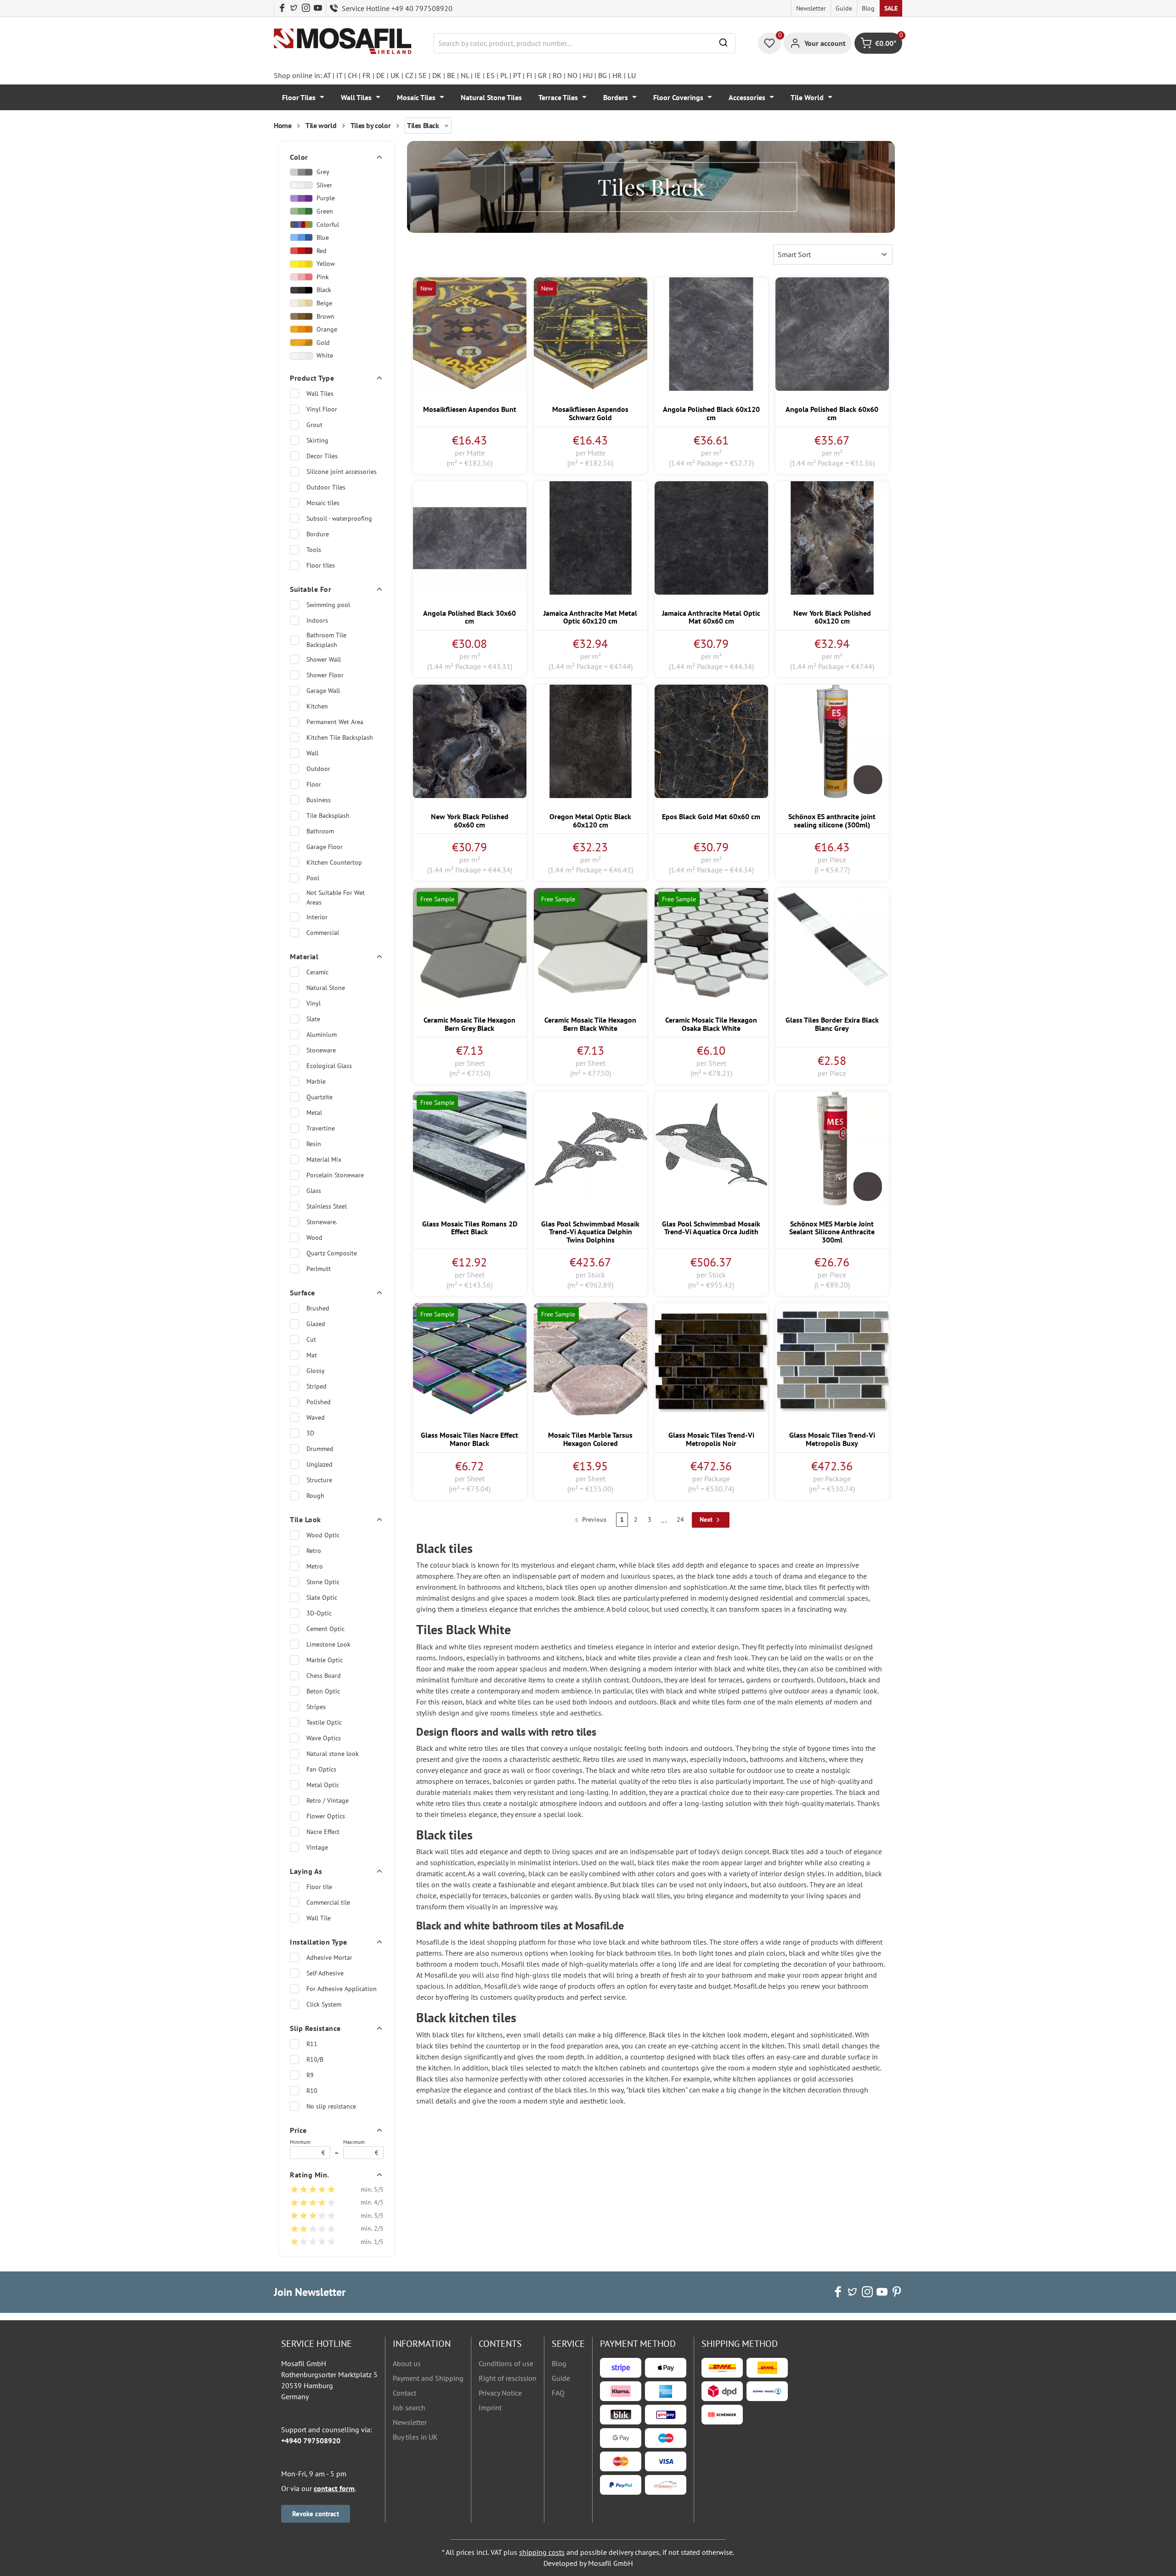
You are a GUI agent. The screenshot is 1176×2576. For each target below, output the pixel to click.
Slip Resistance (315, 2028)
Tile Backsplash (328, 816)
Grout (314, 425)
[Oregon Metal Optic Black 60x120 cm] (591, 741)
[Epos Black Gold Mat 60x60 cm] (711, 741)
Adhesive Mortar (329, 1957)
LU (632, 75)
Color (299, 157)
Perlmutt (319, 1269)
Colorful (328, 225)
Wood (314, 1237)
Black (324, 290)
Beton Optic (323, 1691)
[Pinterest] (897, 2292)
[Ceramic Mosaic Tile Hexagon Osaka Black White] (711, 945)
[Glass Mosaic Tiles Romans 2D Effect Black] (470, 1148)
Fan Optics (321, 1769)
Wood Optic (323, 1535)
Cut (311, 1339)
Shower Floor (325, 675)
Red (322, 251)
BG (602, 75)
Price (298, 2130)
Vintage (317, 1847)
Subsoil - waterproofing (339, 518)
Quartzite (319, 1097)
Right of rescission (508, 2378)
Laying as (306, 1871)
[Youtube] (318, 8)
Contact (404, 2393)
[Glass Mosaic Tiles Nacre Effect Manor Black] (470, 1360)
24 (680, 1519)
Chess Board (324, 1676)
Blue (323, 237)
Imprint (490, 2407)
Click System (324, 2004)
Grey (323, 172)
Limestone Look (328, 1644)
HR (617, 75)
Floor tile (319, 1887)
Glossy (316, 1371)
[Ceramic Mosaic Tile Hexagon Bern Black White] (591, 945)
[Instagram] (306, 8)
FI (529, 75)
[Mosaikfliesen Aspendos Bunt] (470, 334)
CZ (409, 75)
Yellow (326, 264)
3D (310, 1433)
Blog (868, 8)
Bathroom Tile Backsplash (326, 640)
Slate (313, 1019)
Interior (317, 917)
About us (407, 2363)
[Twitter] (294, 8)
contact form (334, 2488)
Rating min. (310, 2175)
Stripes (316, 1707)
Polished (319, 1402)
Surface (302, 1293)
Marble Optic (325, 1660)
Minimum (308, 2148)
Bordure (318, 534)
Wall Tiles (320, 394)
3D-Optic (319, 1613)
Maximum (361, 2148)
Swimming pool (328, 605)
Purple (326, 198)
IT (339, 75)
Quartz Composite (332, 1253)
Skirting (317, 440)
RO (557, 75)
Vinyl (314, 1003)
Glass (314, 1191)
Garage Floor (325, 847)
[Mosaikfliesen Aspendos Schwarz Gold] (591, 334)
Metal (314, 1113)
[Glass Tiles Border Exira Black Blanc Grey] (832, 945)
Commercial (323, 933)
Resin (314, 1144)
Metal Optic (323, 1785)
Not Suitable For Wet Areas (336, 897)
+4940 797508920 (311, 2441)
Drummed (320, 1449)
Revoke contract (316, 2514)
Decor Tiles (322, 456)
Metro (315, 1566)
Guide (844, 8)
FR (367, 75)
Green (325, 211)
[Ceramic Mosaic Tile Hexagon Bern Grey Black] (470, 945)
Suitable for (311, 589)
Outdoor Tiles (326, 487)
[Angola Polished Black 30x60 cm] (470, 538)
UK (395, 75)
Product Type (312, 378)
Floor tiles (321, 565)
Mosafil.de (750, 1986)
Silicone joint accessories (342, 472)
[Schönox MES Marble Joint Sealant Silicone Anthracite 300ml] (832, 1148)
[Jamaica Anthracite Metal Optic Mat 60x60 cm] (711, 538)
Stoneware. (322, 1222)
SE (423, 75)
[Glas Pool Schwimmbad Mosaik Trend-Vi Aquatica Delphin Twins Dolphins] (591, 1148)
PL (504, 75)
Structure (319, 1480)
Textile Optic (324, 1722)
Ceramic (317, 972)
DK (437, 75)
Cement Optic (325, 1629)
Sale (891, 8)
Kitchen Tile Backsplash (340, 737)
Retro (314, 1551)
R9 (310, 2075)
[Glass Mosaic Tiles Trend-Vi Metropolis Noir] (711, 1360)
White (325, 355)
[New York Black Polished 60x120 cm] (832, 538)
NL (465, 75)
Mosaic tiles (323, 503)
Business (319, 800)
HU (588, 75)
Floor (314, 784)
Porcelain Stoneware (335, 1175)
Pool (313, 878)
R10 (312, 2091)
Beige (324, 303)
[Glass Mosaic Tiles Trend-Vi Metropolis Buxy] (832, 1360)
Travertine (321, 1128)
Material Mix (324, 1159)
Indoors (317, 620)
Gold (323, 343)
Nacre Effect (323, 1832)
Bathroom (320, 831)
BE (451, 75)
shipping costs (542, 2552)
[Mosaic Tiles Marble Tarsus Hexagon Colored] (591, 1360)
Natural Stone (326, 988)
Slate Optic (322, 1597)
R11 (312, 2044)
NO (572, 75)
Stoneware (321, 1050)
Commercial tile (328, 1902)
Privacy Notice (500, 2393)
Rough (315, 1496)
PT (517, 75)
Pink (323, 277)
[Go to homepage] (343, 42)
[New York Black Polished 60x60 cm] (470, 741)
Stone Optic (323, 1582)
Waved (316, 1417)
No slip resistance (331, 2106)
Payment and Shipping (428, 2378)
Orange (327, 329)
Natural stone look (333, 1754)
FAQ (558, 2393)
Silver (324, 185)
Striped (317, 1386)
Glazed (316, 1324)
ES (491, 75)
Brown (325, 316)
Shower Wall (324, 659)
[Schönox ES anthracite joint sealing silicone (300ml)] (832, 741)
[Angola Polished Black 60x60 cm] (832, 334)
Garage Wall (323, 691)
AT (327, 75)
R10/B (315, 2059)
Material (304, 956)
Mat (312, 1355)
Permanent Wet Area (335, 722)
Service (568, 2344)
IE (478, 75)
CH (352, 75)
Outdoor (318, 769)
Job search (409, 2407)
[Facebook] (282, 8)
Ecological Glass (329, 1066)
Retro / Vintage (328, 1800)
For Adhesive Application (342, 1989)
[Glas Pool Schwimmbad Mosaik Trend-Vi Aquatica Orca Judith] (711, 1148)
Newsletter (811, 8)
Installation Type (319, 1942)
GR (543, 75)
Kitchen (317, 706)
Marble (316, 1081)
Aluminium (322, 1035)
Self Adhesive (325, 1973)
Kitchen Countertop (334, 862)
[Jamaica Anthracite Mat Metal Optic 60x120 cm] (591, 538)
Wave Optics (324, 1738)
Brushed (318, 1308)
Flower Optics (326, 1816)
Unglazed (319, 1464)
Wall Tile (319, 1918)
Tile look (305, 1519)
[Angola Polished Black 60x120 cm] (711, 334)
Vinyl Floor (322, 409)
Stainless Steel (327, 1206)
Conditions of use (506, 2363)
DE (381, 75)
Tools (314, 550)
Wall (312, 753)
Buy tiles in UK (415, 2437)
